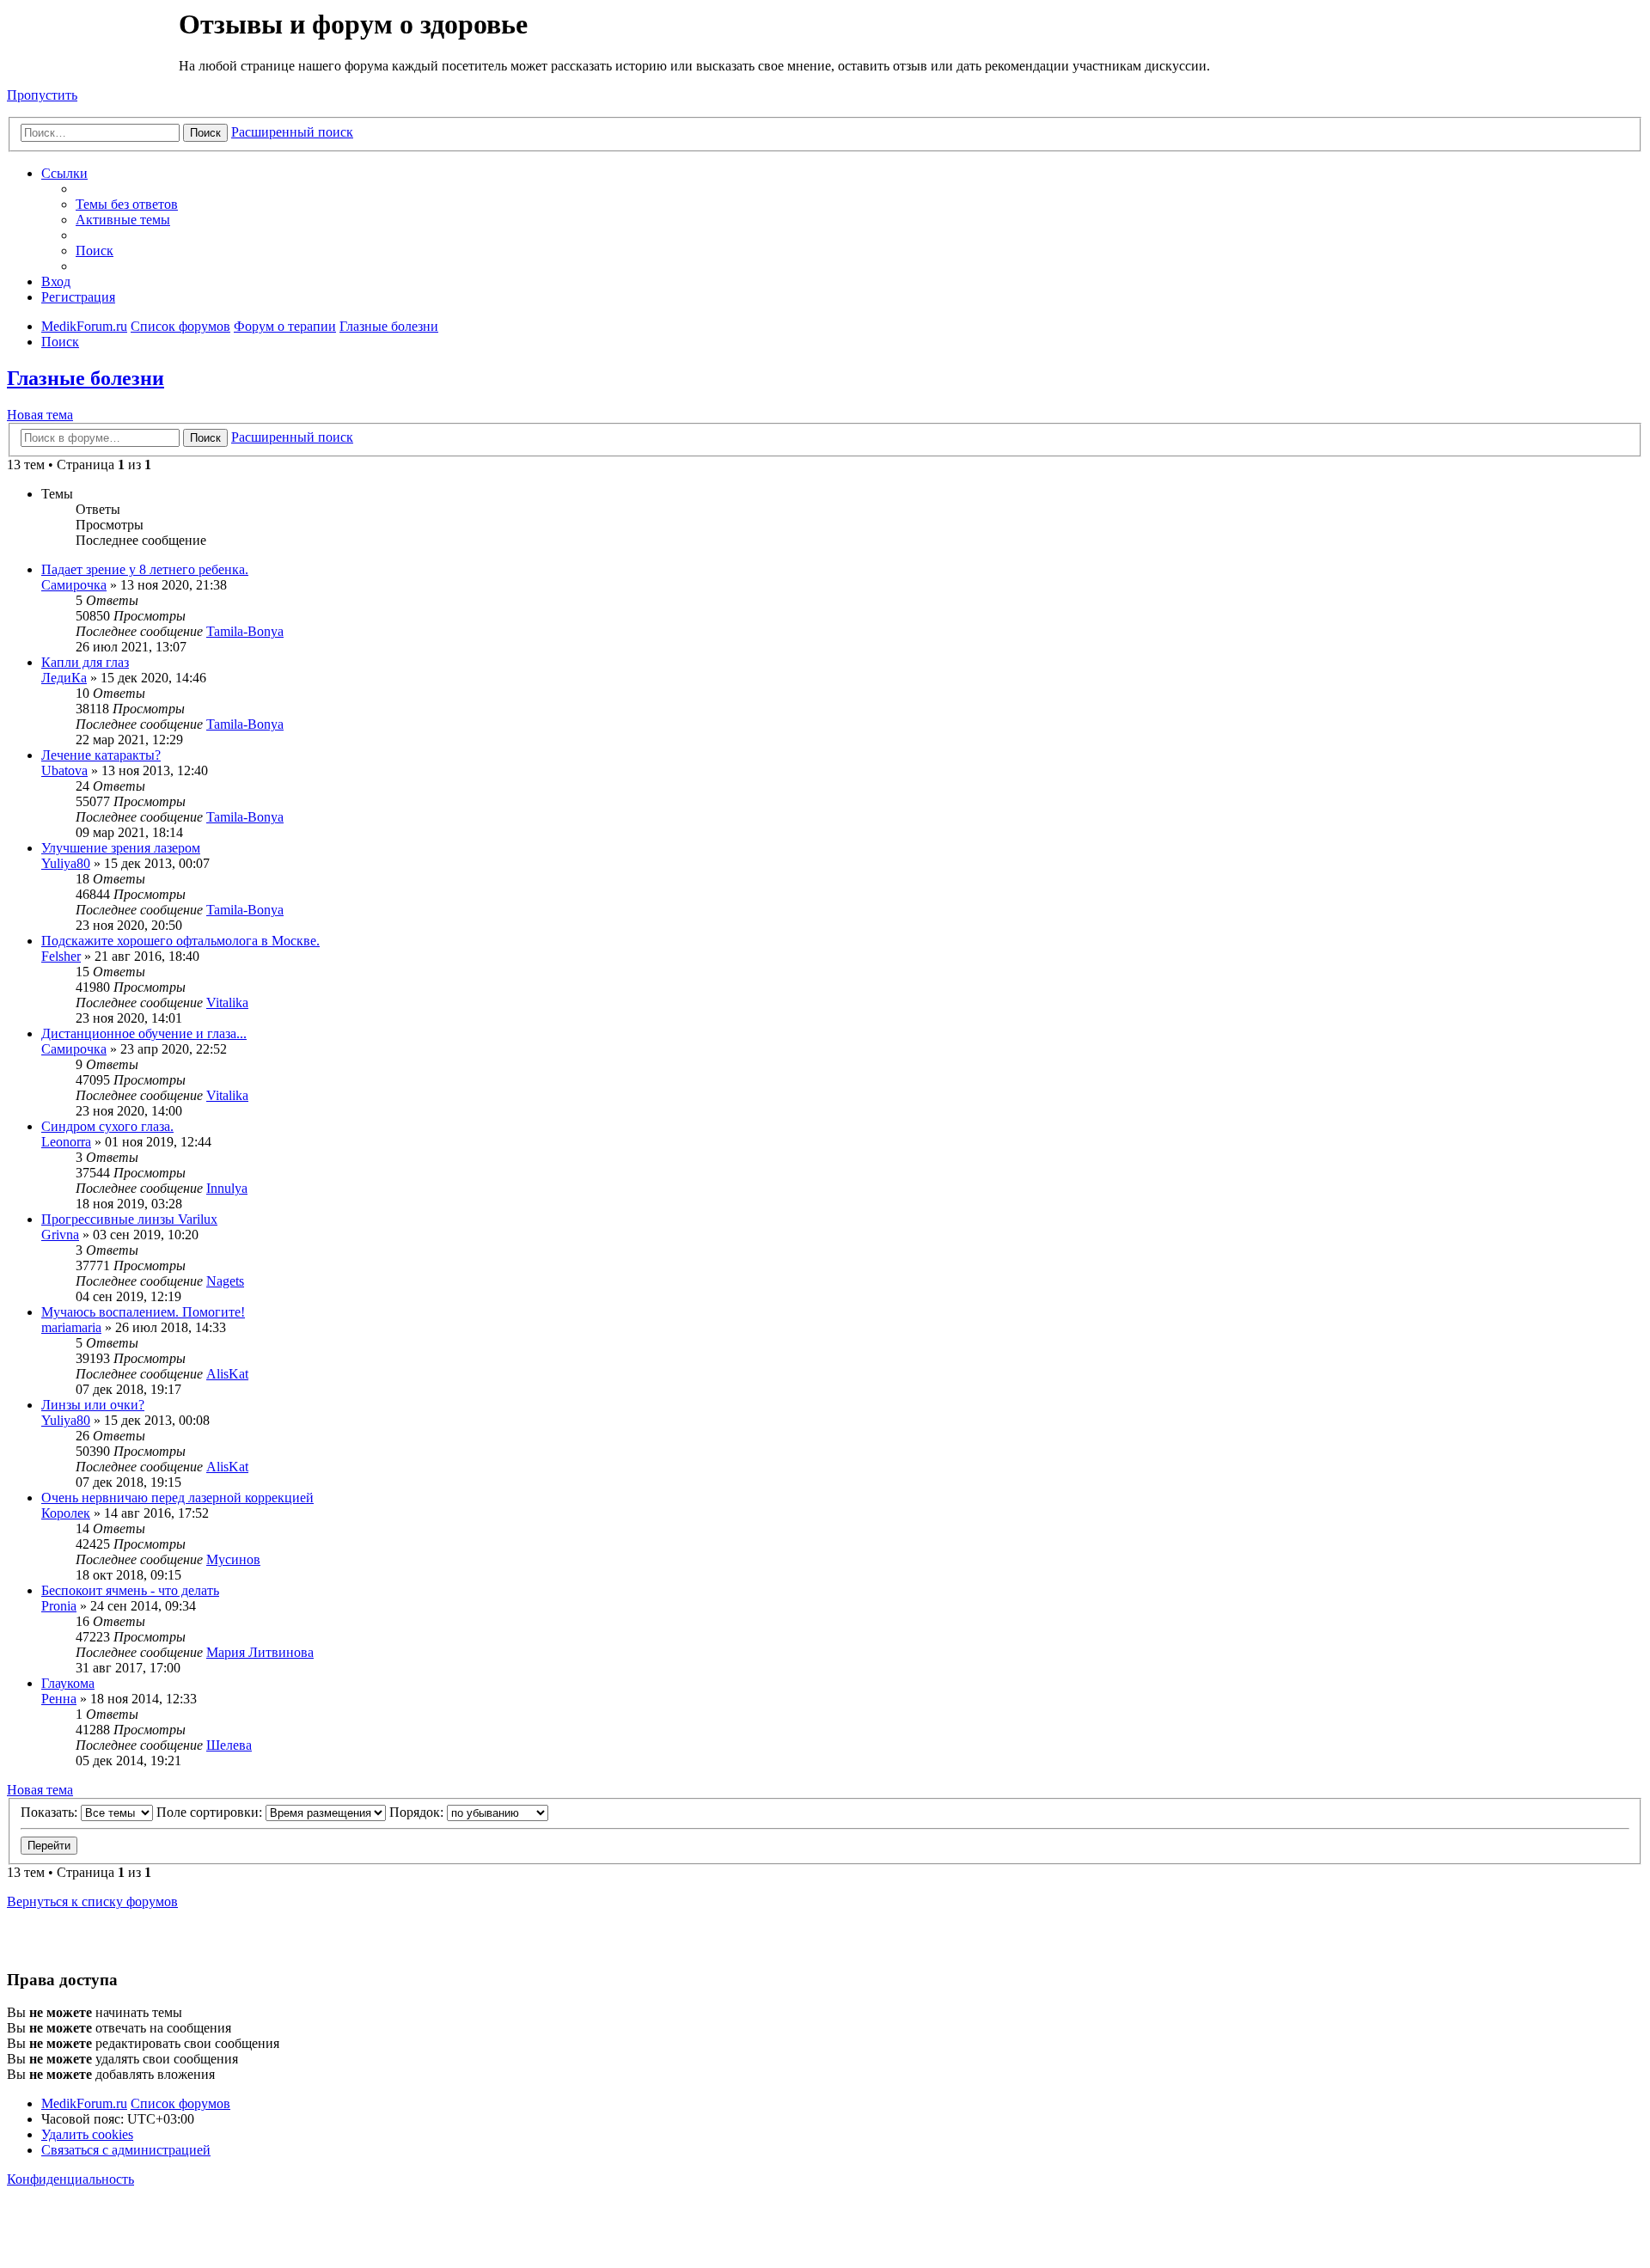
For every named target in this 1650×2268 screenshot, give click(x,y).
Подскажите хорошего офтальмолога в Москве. (180, 941)
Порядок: (418, 1812)
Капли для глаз (85, 662)
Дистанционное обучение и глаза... (144, 1033)
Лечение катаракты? (101, 755)
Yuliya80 (66, 863)
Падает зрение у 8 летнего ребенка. (145, 569)
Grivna (60, 1235)
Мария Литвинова (260, 1652)
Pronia (59, 1606)
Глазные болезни (86, 378)
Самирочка (74, 585)
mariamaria (71, 1327)
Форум (92, 47)
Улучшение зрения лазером (121, 848)
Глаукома (68, 1683)
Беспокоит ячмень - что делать (130, 1590)
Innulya (227, 1188)
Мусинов (233, 1559)
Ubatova (64, 770)
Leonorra (66, 1142)
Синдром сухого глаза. (107, 1126)
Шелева (229, 1745)
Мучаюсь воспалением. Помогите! (143, 1312)
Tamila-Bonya (245, 631)
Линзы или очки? (93, 1405)
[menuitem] (127, 204)
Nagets (225, 1281)
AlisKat (227, 1374)
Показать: (51, 1812)
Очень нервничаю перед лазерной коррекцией (177, 1498)
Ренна (59, 1699)
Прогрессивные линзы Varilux (129, 1219)
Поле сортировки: (211, 1812)
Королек (66, 1513)
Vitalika (227, 1003)
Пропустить (42, 95)
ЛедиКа (64, 678)
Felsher (61, 956)
